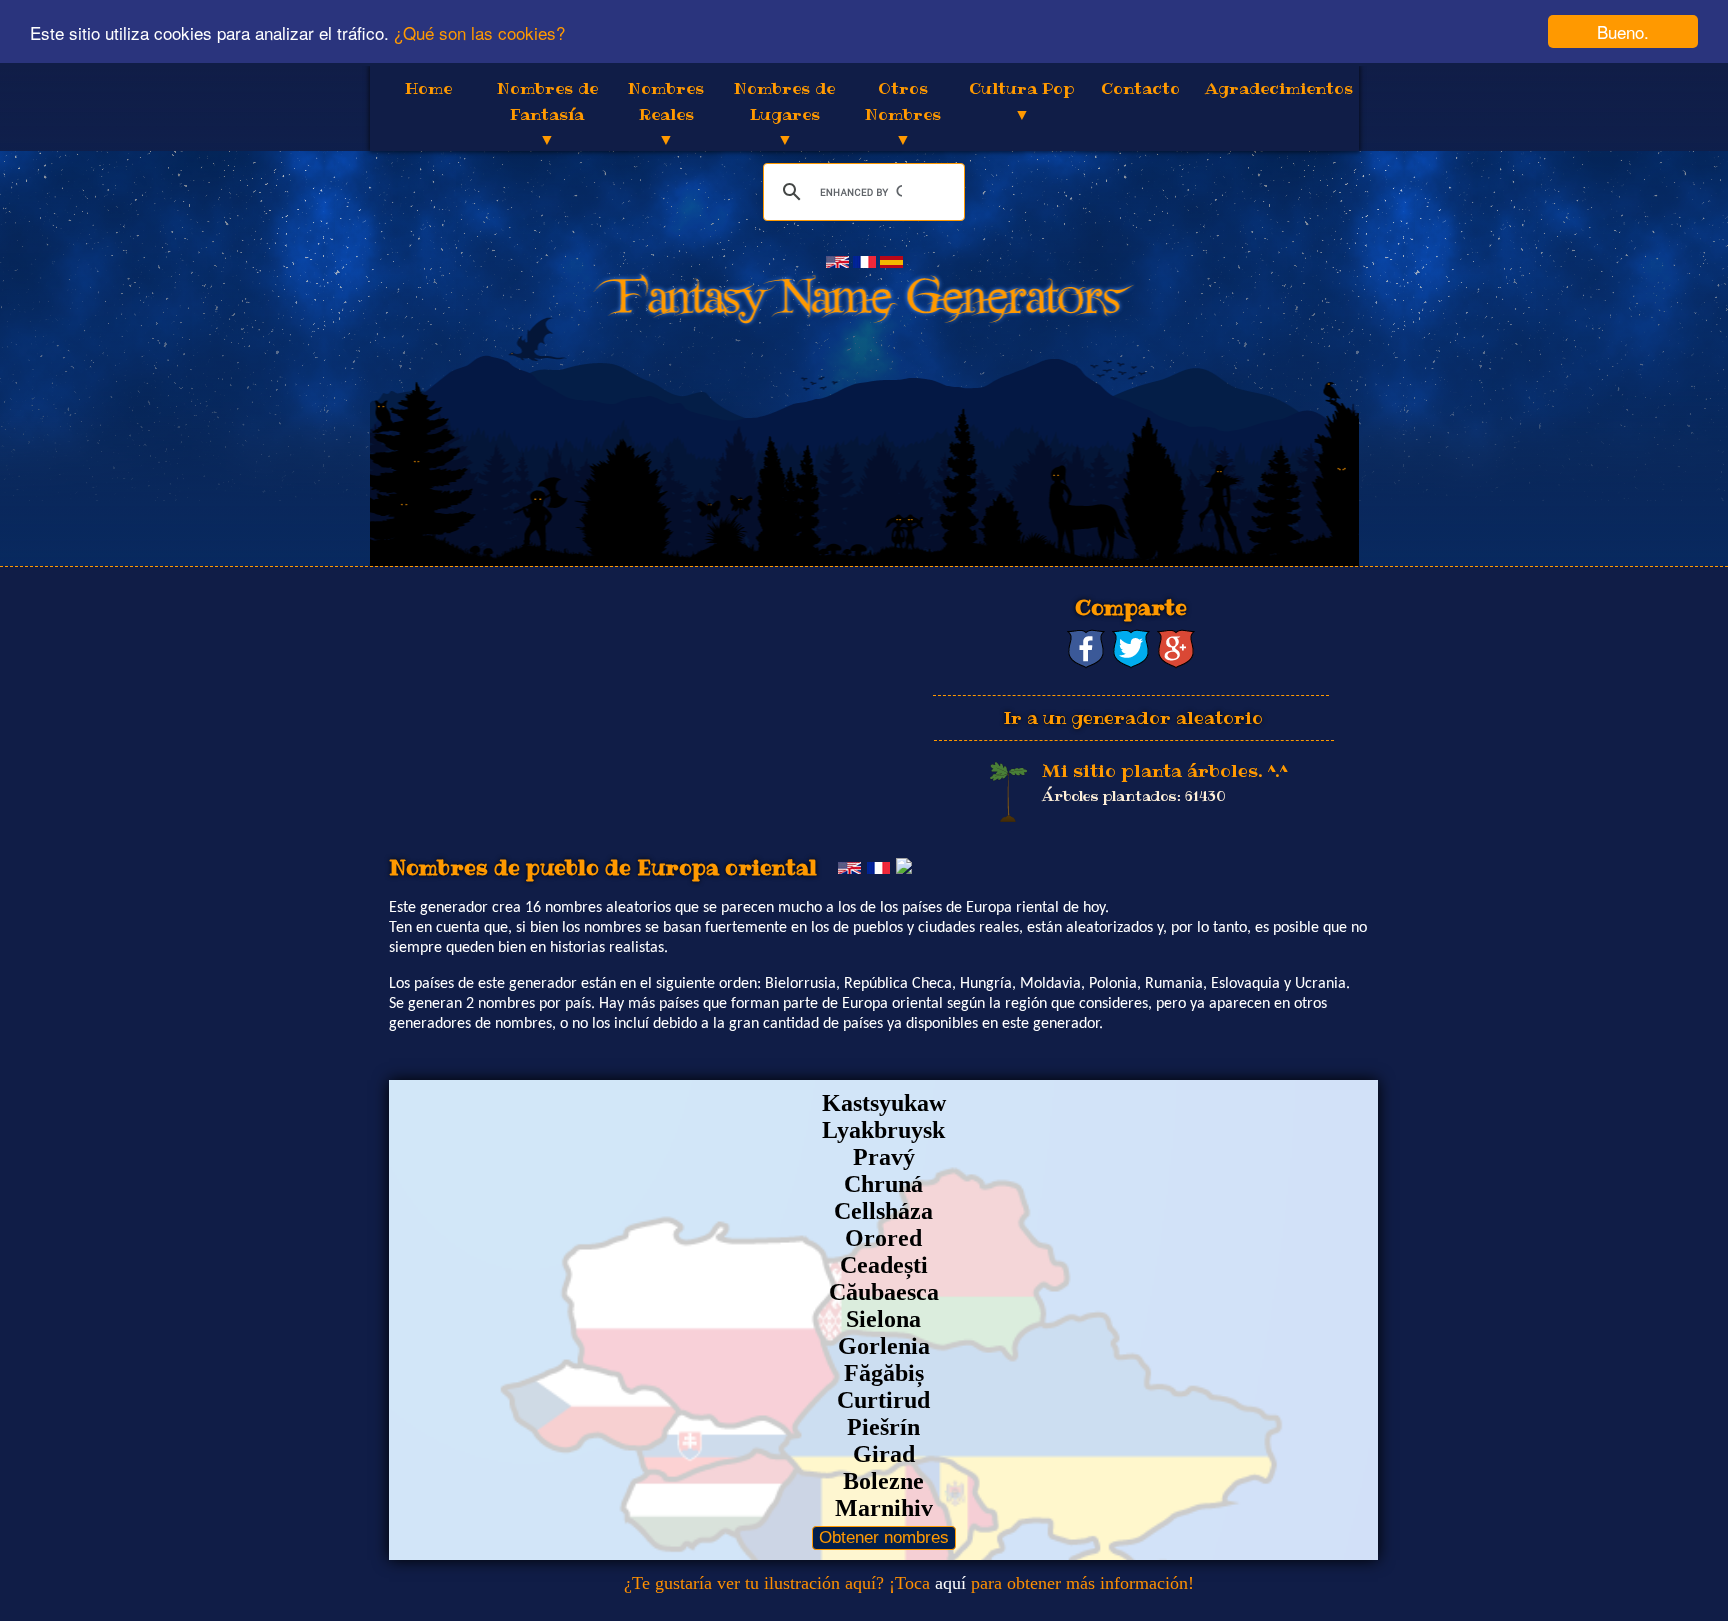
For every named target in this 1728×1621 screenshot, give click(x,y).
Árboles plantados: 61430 (1134, 796)
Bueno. (1623, 31)
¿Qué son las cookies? (479, 32)
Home (428, 88)
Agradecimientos (1279, 88)
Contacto (1140, 88)
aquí (950, 1583)
